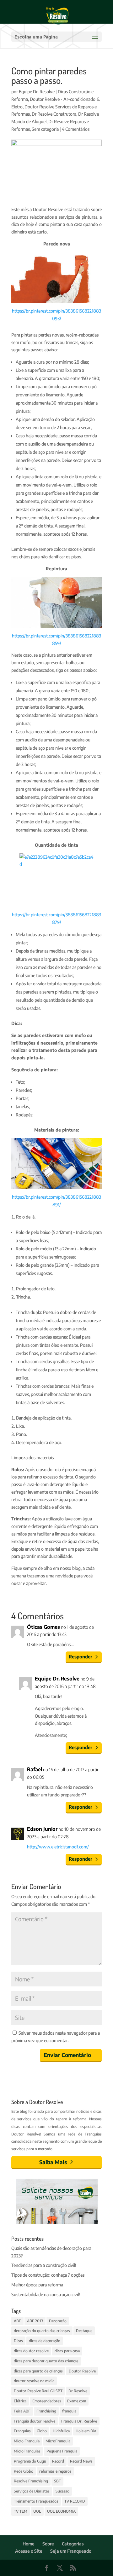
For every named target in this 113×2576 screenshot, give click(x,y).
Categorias (73, 2544)
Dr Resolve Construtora (54, 114)
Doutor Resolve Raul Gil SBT (38, 2391)
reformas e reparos (55, 2471)
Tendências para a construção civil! (44, 2265)
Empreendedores (47, 2401)
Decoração (58, 2321)
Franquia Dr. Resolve (79, 2421)
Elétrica (20, 2401)
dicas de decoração (45, 2341)
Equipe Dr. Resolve (37, 92)
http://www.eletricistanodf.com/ (58, 1847)
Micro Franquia (27, 2441)
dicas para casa (67, 2351)
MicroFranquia (58, 2441)
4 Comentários (76, 129)
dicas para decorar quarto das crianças (46, 2361)
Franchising (46, 2411)
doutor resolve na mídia (34, 2381)
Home (29, 2544)
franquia (69, 2411)
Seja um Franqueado (71, 2551)
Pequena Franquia (62, 2451)
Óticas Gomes (43, 1627)
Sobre (48, 2544)
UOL (37, 2511)
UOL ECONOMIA (61, 2511)
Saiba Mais (53, 2162)
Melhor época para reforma (37, 2285)
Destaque (84, 2331)
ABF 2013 (35, 2321)
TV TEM (21, 2511)
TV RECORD (75, 2501)
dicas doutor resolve (31, 2351)
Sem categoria (45, 129)
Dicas (18, 2341)
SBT (57, 2481)
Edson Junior (42, 1829)
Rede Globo (24, 2471)
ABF (17, 2321)
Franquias (22, 2431)
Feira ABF (22, 2411)
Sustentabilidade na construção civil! (46, 2294)
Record (58, 2461)
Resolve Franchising (31, 2481)
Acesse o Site (29, 2551)
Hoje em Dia (86, 2431)
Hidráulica (61, 2431)
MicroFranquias (27, 2451)
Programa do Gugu (30, 2461)
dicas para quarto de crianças (38, 2371)
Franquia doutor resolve (35, 2421)
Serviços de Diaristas (32, 2491)
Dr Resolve (78, 2391)
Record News (81, 2461)
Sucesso (62, 2491)
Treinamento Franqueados (36, 2501)
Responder (81, 1657)
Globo (42, 2431)
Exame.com (77, 2401)
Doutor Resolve (82, 2371)
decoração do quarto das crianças (42, 2331)
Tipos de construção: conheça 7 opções (48, 2275)
